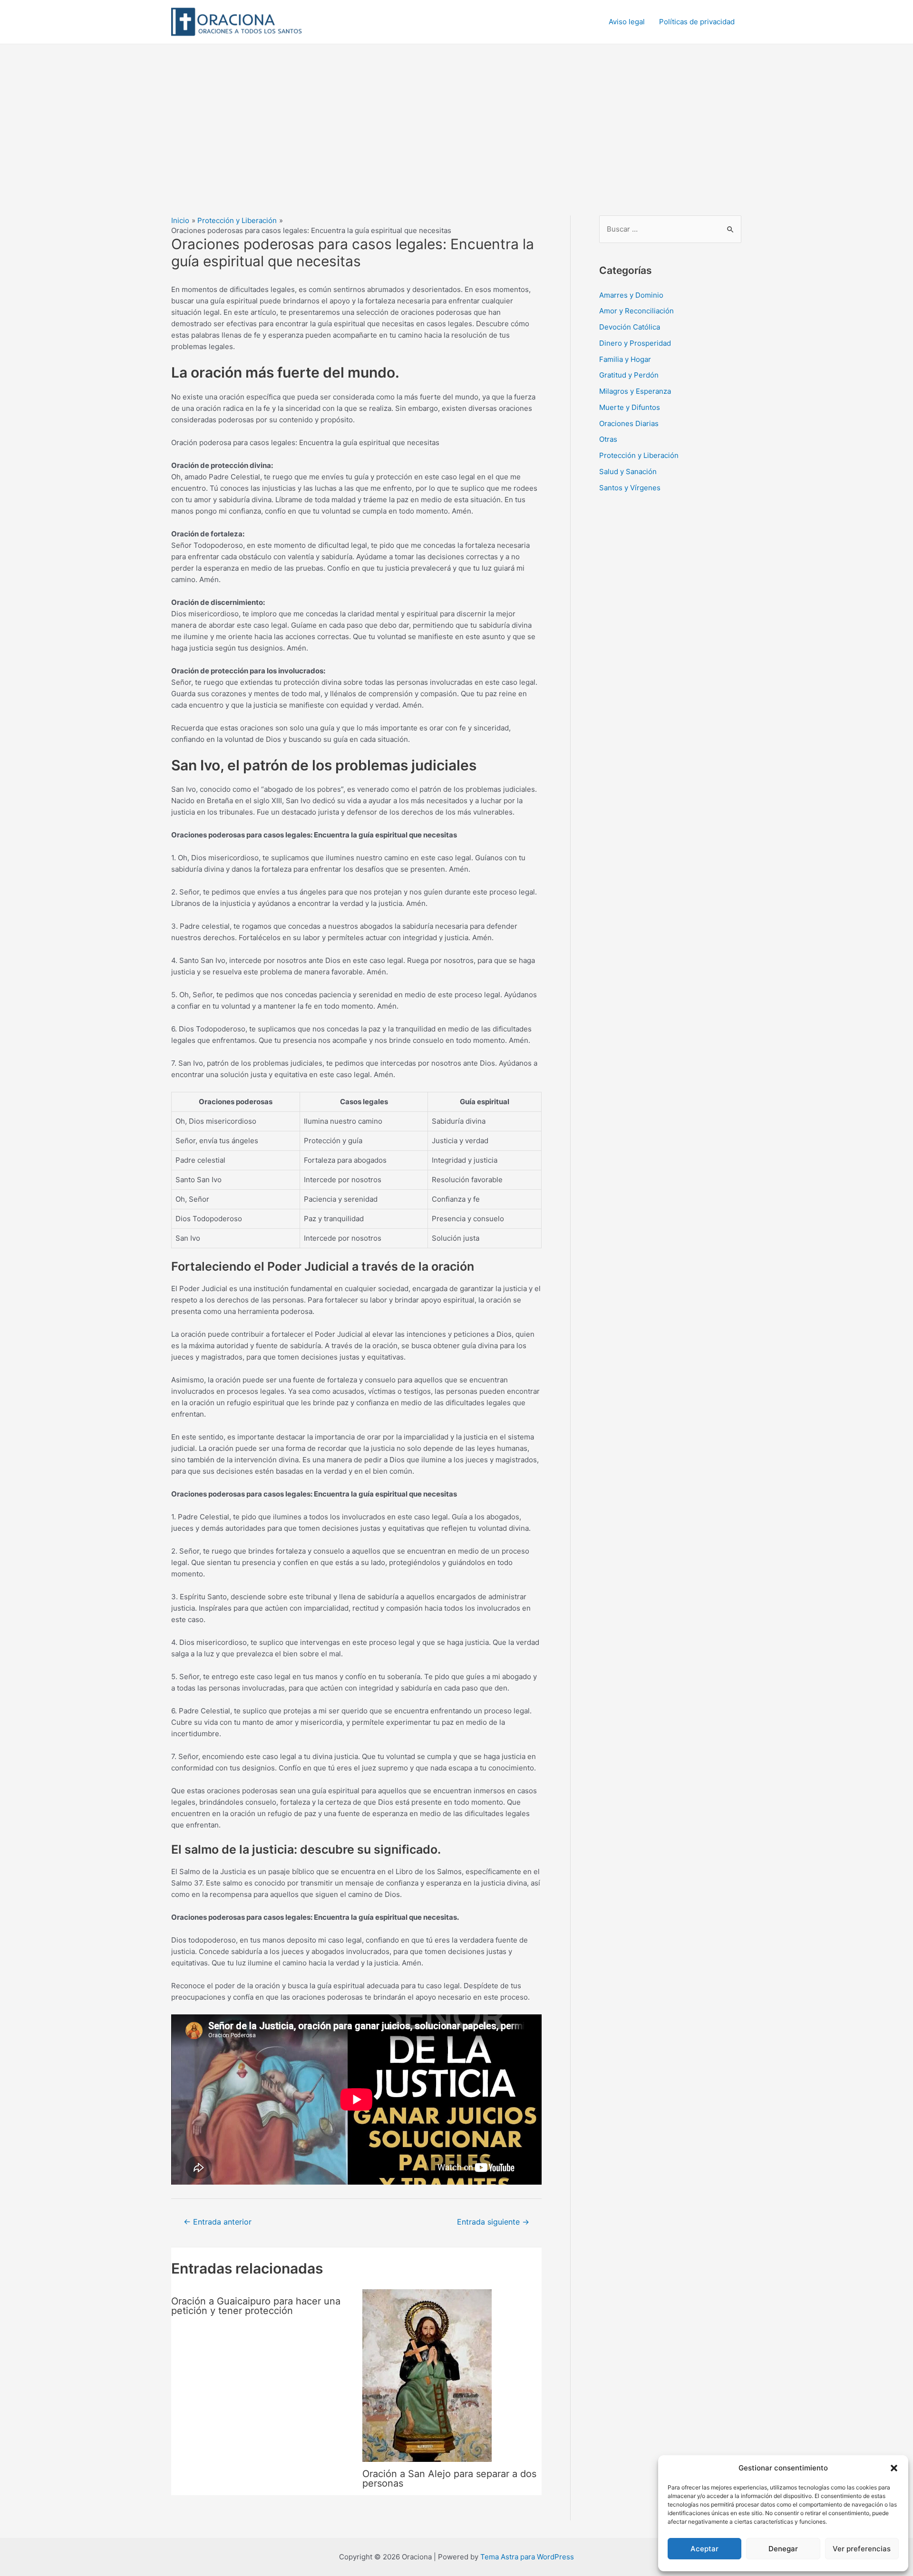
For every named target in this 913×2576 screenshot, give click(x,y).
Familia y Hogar (625, 359)
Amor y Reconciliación (636, 311)
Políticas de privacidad (697, 22)
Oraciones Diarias (629, 423)
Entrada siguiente (493, 2222)
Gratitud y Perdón (629, 375)
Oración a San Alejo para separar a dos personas (449, 2479)
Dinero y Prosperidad (635, 343)
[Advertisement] (456, 116)
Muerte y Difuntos (630, 407)
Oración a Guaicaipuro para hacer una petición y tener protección (256, 2306)
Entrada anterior (218, 2222)
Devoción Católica (630, 327)
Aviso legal (627, 22)
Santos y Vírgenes (630, 488)
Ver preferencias (862, 2549)
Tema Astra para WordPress (527, 2557)
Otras (608, 439)
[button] (894, 2468)
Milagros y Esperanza (635, 391)
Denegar (783, 2549)
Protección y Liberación (639, 455)
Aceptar (704, 2549)
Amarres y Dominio (631, 295)
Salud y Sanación (628, 471)
